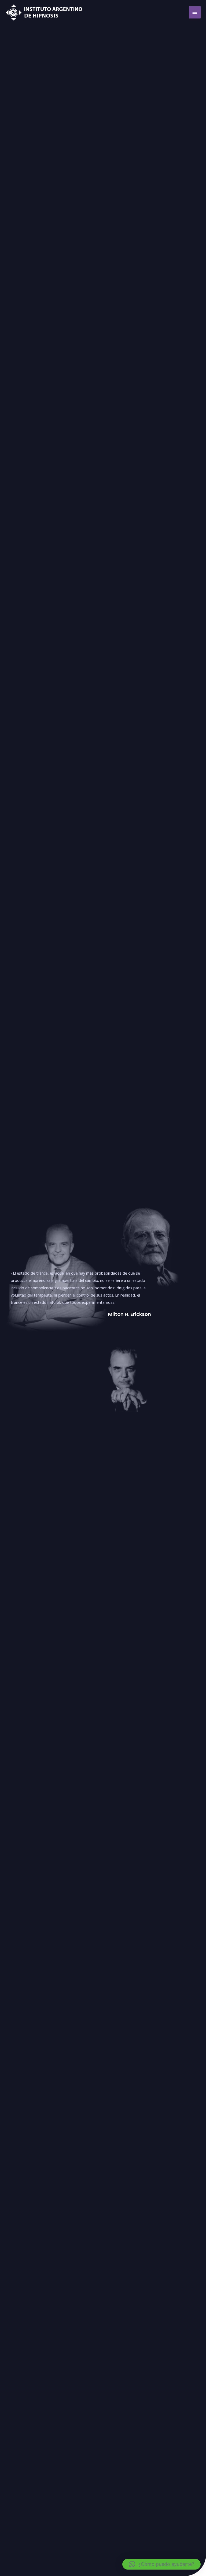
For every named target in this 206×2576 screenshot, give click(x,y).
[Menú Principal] (195, 12)
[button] (161, 2564)
